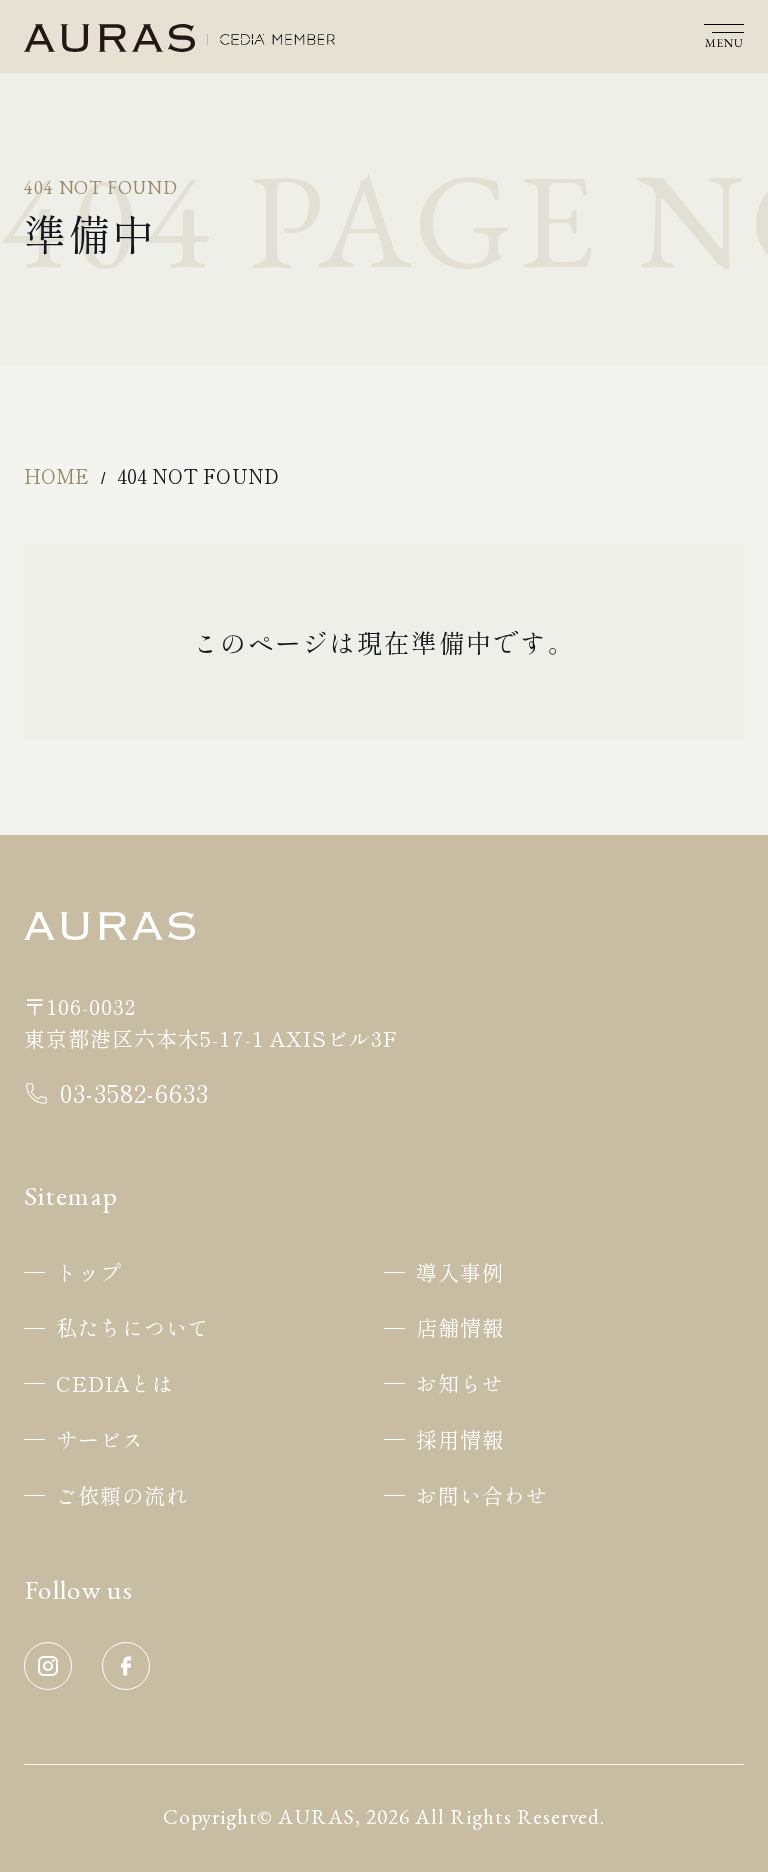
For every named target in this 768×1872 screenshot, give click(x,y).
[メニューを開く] (724, 39)
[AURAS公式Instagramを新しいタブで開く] (48, 1684)
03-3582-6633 (134, 1092)
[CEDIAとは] (277, 39)
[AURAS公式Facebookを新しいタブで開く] (126, 1684)
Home (56, 475)
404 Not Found (198, 475)
